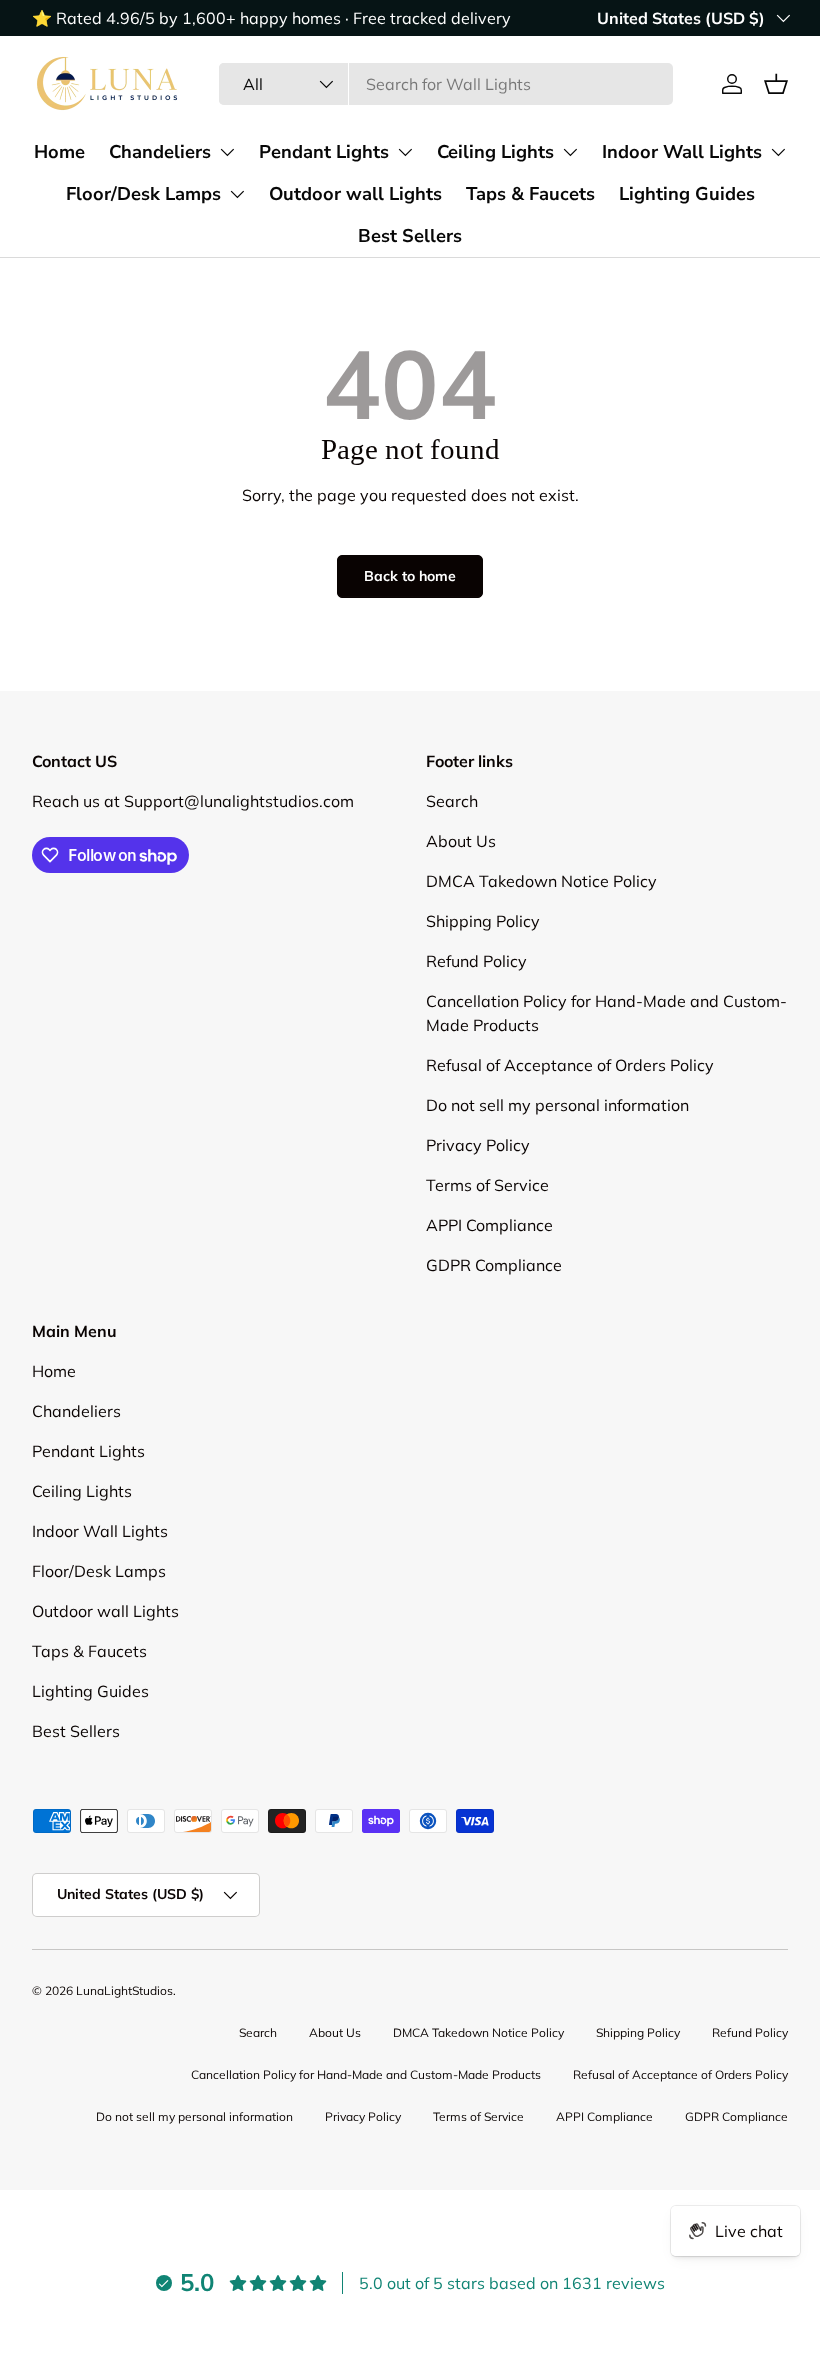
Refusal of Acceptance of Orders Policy (570, 1065)
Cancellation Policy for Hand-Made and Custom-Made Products (366, 2074)
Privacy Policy (478, 1145)
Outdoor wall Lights (355, 193)
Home (59, 151)
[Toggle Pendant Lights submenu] (405, 152)
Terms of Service (487, 1185)
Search (452, 801)
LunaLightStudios (124, 1990)
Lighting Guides (687, 193)
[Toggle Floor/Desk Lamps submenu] (237, 194)
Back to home (410, 576)
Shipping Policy (483, 921)
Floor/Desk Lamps (143, 193)
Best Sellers (410, 235)
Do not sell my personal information (557, 1105)
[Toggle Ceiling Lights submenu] (570, 152)
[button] (776, 84)
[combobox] (446, 84)
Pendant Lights (324, 151)
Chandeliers (160, 151)
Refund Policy (476, 961)
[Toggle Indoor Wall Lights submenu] (778, 152)
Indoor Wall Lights (682, 151)
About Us (461, 841)
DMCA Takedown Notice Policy (541, 881)
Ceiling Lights (495, 151)
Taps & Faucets (530, 193)
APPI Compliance (489, 1225)
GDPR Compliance (494, 1265)
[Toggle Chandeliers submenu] (227, 152)
